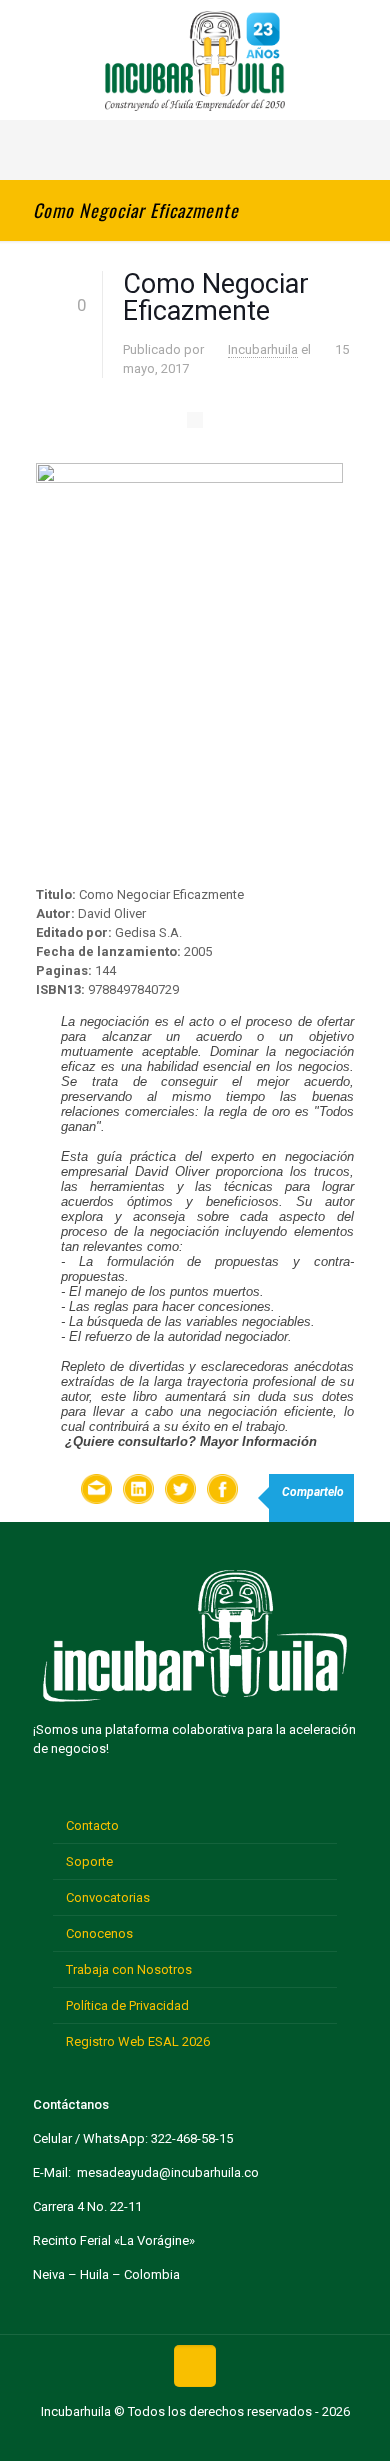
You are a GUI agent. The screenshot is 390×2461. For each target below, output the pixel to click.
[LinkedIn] (226, 2439)
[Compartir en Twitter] (181, 1491)
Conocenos (99, 1933)
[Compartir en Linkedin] (139, 1491)
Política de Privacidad (127, 2005)
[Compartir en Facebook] (223, 1491)
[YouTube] (194, 2439)
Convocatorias (108, 1897)
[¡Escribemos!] (97, 1491)
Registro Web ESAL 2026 (138, 2041)
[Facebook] (132, 2439)
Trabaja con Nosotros (129, 1969)
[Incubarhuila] (195, 60)
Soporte (89, 1861)
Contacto (92, 1825)
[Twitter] (163, 2439)
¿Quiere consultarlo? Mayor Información (191, 1441)
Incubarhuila (263, 349)
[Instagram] (257, 2439)
